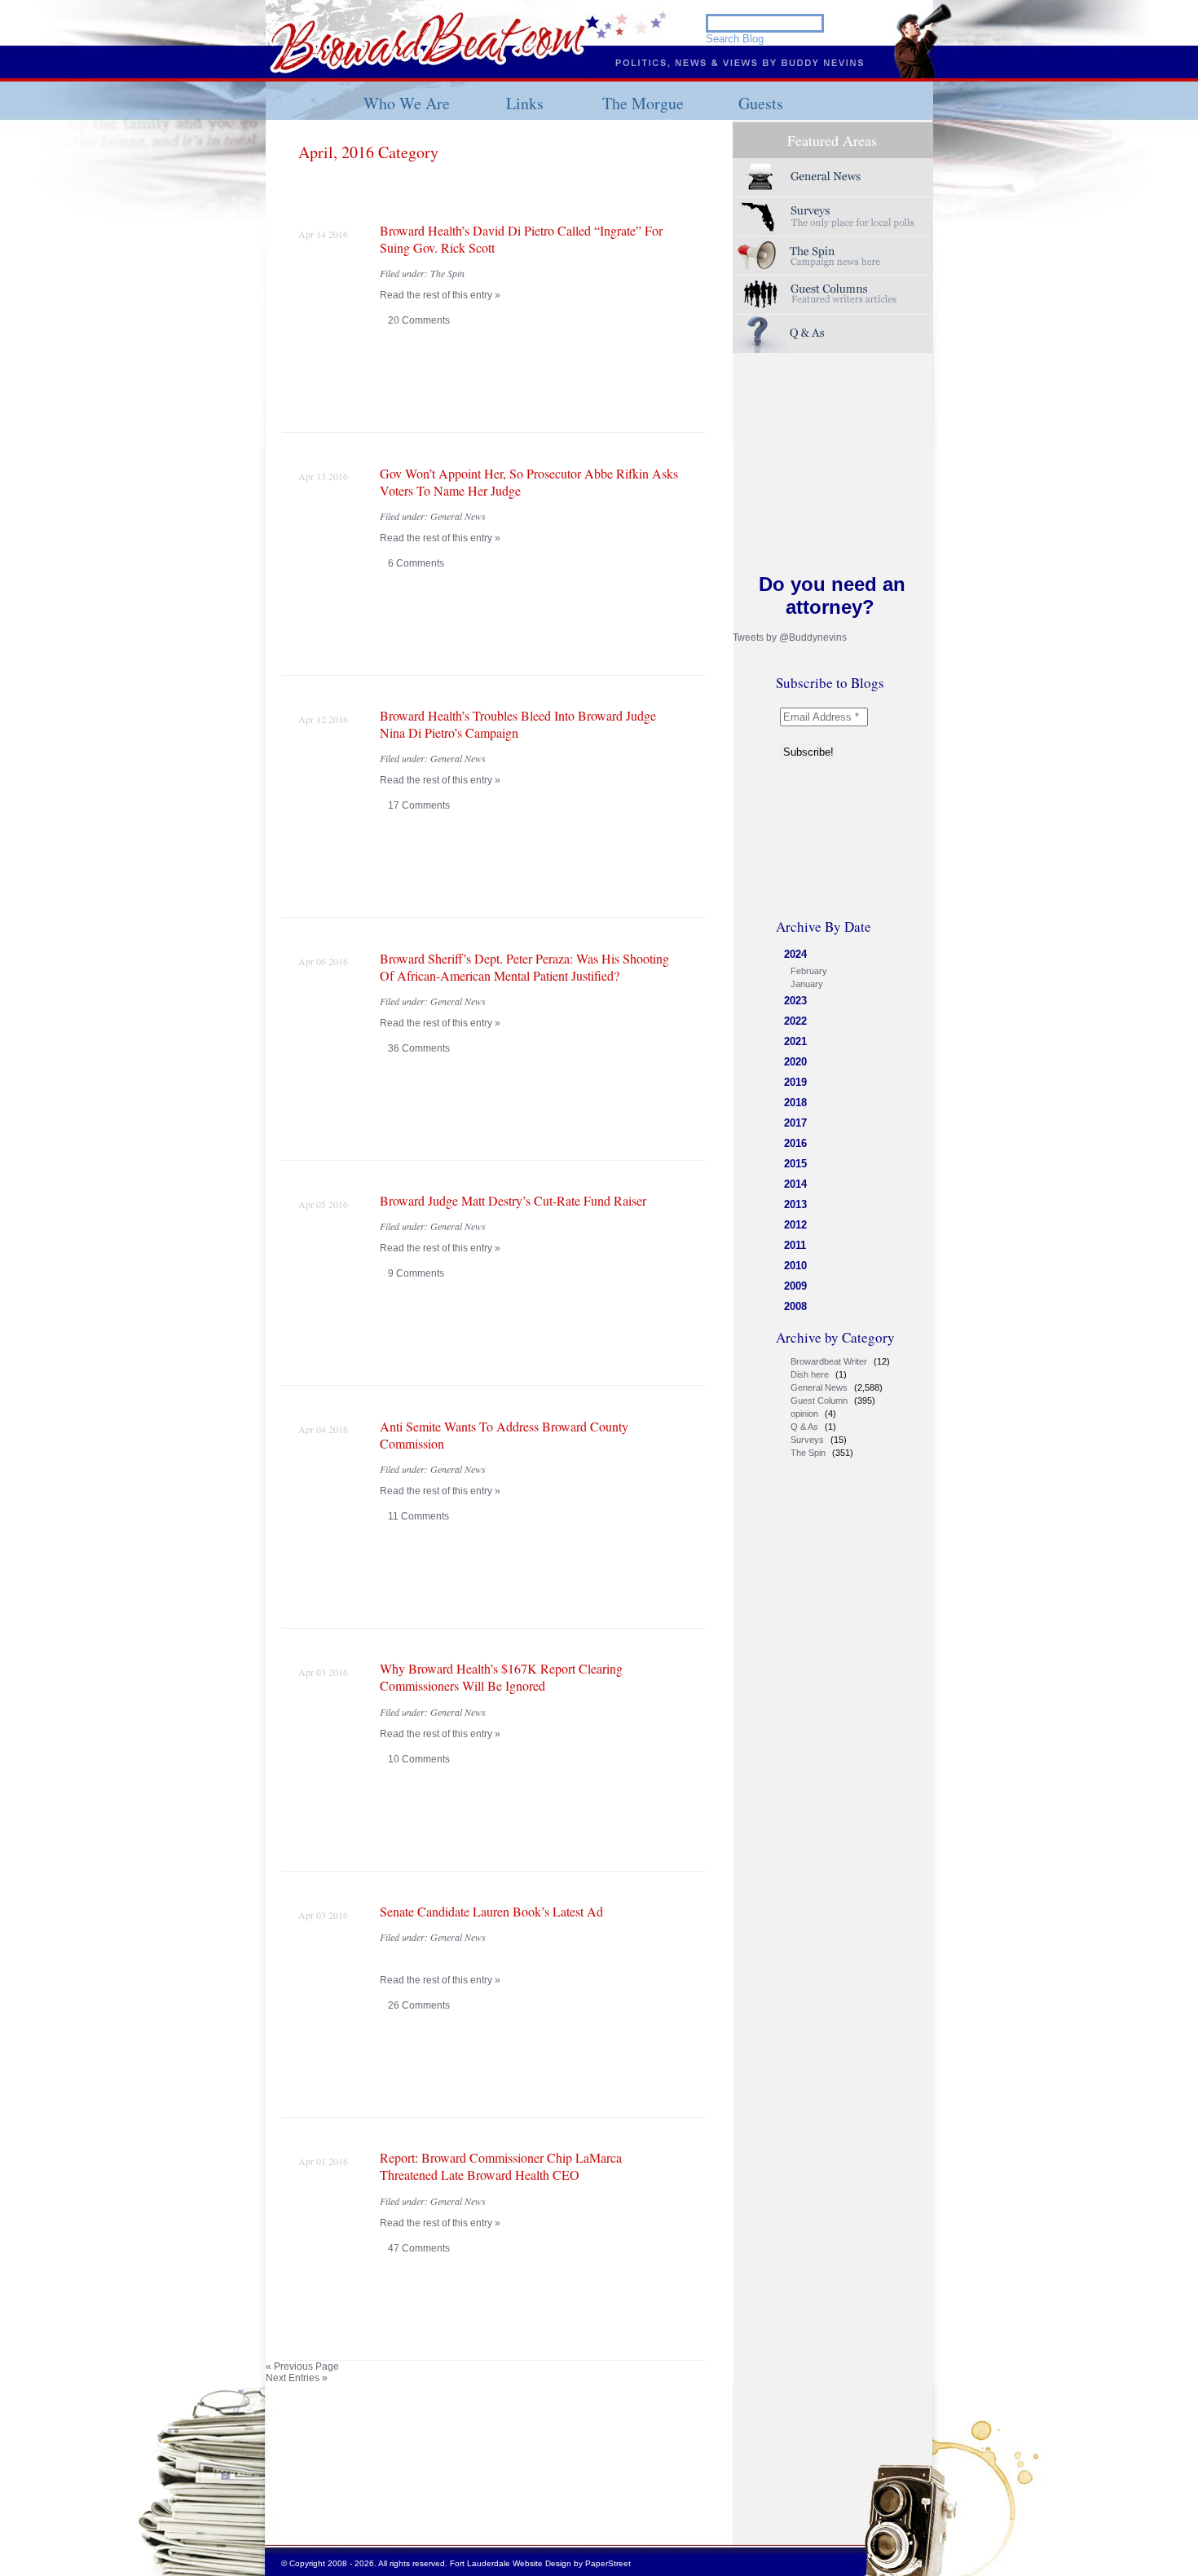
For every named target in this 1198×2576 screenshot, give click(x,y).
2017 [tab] (795, 1123)
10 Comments (419, 1759)
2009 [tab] (795, 1286)
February (809, 971)
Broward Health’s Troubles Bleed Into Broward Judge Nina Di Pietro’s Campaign (518, 724)
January (807, 984)
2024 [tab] (795, 954)
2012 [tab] (795, 1225)
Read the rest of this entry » (440, 295)
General (833, 177)
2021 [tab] (795, 1041)
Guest (833, 295)
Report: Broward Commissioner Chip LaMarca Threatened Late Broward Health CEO (501, 2166)
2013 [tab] (795, 1204)
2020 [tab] (795, 1062)
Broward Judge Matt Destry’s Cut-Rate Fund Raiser (513, 1200)
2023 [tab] (795, 1001)
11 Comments (418, 1516)
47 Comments (419, 2248)
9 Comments (416, 1273)
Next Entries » (297, 2378)
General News (819, 1387)
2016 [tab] (795, 1143)
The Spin (808, 1453)
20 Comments (419, 320)
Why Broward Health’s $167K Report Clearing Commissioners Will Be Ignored (501, 1677)
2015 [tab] (795, 1164)
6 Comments (416, 563)
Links (525, 103)
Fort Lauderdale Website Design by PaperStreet (540, 2563)
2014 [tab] (795, 1184)
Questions (833, 334)
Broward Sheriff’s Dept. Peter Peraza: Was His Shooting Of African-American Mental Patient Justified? (524, 967)
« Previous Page (302, 2366)
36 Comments (419, 1048)
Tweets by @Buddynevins (790, 637)
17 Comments (419, 805)
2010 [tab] (795, 1266)
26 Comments (419, 2005)
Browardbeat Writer (829, 1361)
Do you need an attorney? (832, 595)
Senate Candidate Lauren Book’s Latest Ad (491, 1911)
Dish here (810, 1374)
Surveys (833, 216)
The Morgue (643, 103)
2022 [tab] (795, 1021)
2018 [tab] (795, 1103)
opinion (804, 1414)
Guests (761, 103)
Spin (833, 256)
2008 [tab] (795, 1306)
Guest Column (819, 1400)
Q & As (804, 1427)
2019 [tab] (795, 1082)
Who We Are (407, 103)
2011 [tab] (795, 1245)
